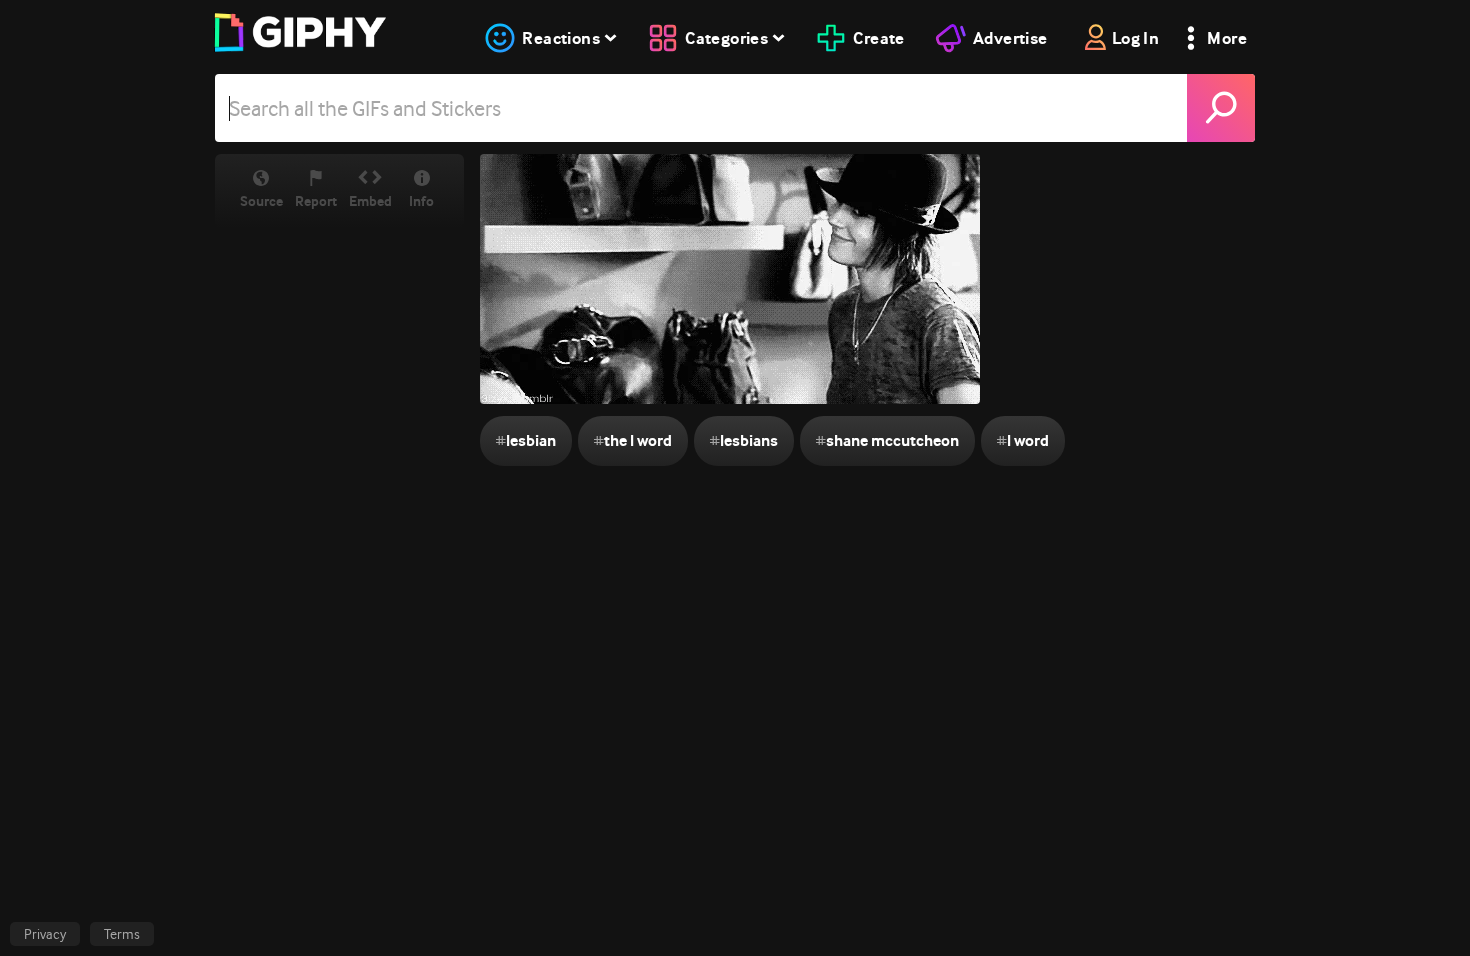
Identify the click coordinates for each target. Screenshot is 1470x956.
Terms (122, 934)
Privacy (45, 934)
